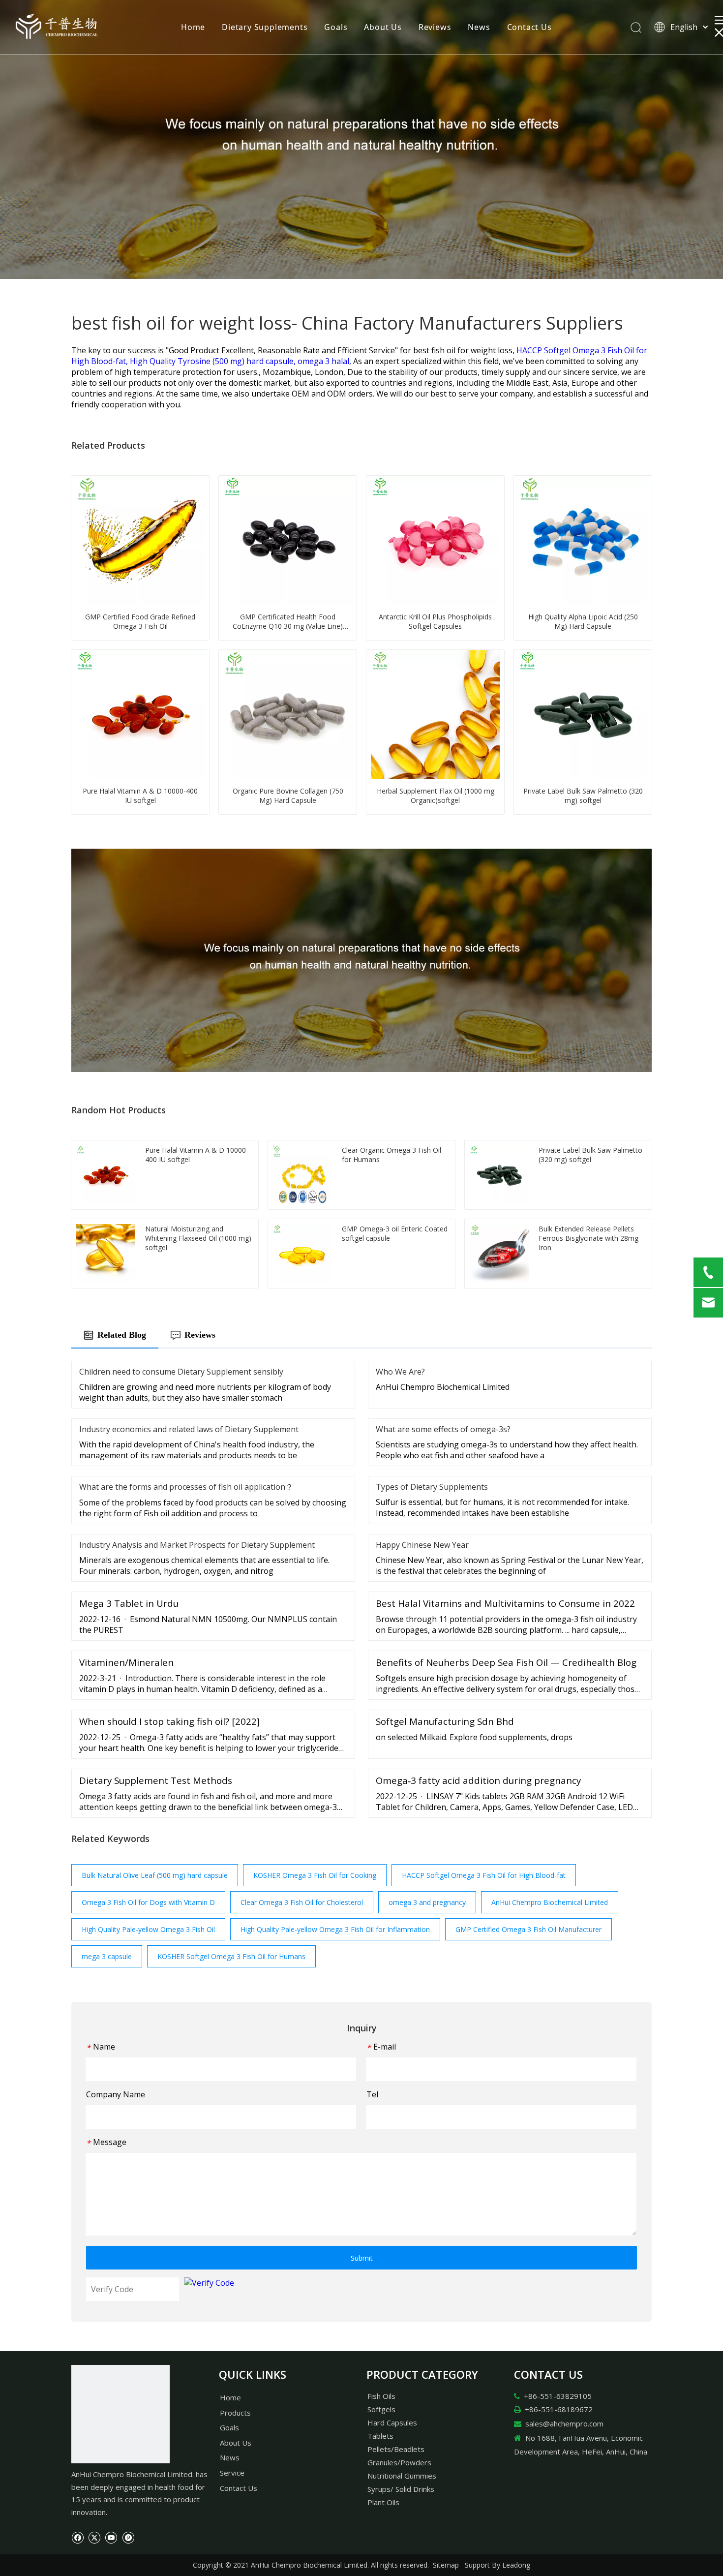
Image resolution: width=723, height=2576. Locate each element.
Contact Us (529, 27)
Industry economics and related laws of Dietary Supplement (189, 1429)
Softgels (381, 2409)
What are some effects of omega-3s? (443, 1429)
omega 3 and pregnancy (427, 1902)
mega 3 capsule (107, 1956)
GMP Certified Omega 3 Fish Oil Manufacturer (528, 1929)
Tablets (380, 2436)
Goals (336, 27)
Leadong (516, 2565)
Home (193, 27)
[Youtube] (111, 2537)
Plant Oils (383, 2502)
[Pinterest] (128, 2537)
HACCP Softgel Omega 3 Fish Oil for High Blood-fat (484, 1875)
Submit (362, 2258)
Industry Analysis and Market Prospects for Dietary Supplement (197, 1545)
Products (235, 2413)
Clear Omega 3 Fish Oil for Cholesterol (302, 1902)
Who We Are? (400, 1372)
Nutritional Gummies (402, 2476)
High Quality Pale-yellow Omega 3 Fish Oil (148, 1929)
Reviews (435, 27)
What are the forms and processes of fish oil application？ (186, 1487)
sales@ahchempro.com (564, 2423)
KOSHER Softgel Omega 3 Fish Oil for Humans (231, 1956)
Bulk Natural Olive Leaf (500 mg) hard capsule (155, 1875)
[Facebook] (77, 2537)
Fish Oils (381, 2396)
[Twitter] (94, 2537)
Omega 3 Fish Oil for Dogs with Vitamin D (148, 1902)
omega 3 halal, (325, 361)
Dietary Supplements (265, 27)
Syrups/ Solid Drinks (401, 2489)
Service (232, 2473)
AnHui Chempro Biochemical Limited (550, 1902)
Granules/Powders (399, 2462)
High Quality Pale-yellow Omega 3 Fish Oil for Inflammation (335, 1929)
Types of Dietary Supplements (432, 1487)
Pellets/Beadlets (396, 2449)
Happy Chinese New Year (422, 1545)
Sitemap (446, 2565)
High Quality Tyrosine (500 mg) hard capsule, (214, 361)
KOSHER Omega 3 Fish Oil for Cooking (315, 1875)
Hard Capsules (392, 2423)
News (479, 27)
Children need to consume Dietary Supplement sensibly (181, 1372)
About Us (383, 27)
